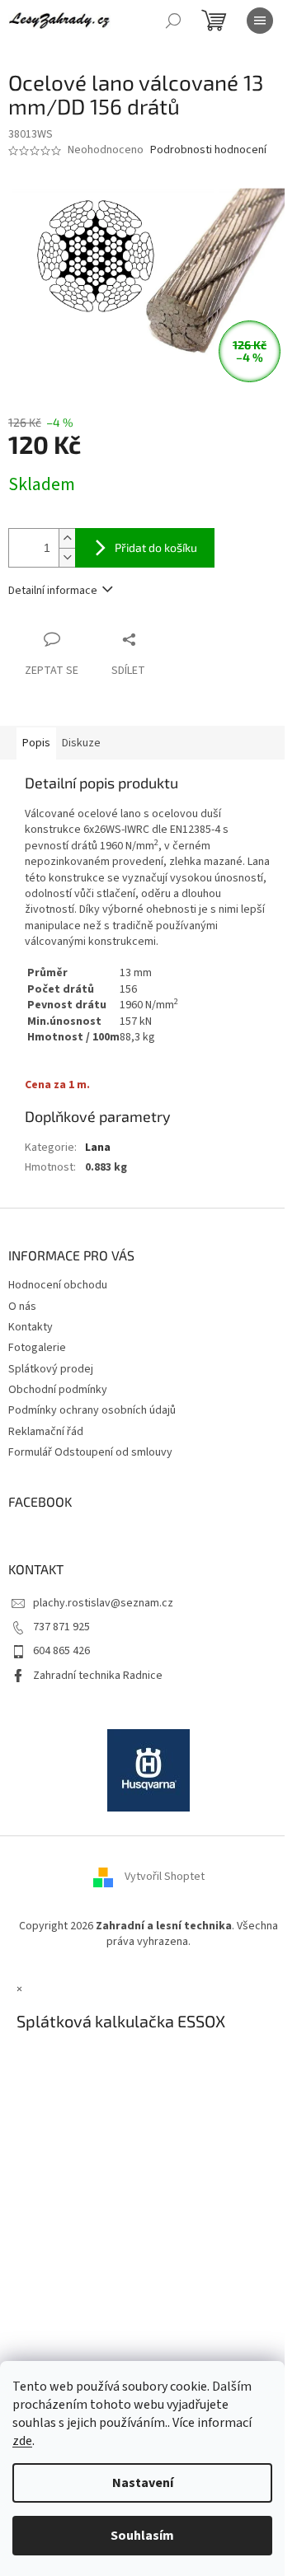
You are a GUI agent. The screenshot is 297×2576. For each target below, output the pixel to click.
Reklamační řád (46, 1432)
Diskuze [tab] (81, 743)
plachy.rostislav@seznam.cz (103, 1603)
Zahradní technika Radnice (98, 1676)
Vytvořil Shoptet (165, 1877)
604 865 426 (61, 1651)
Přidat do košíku (156, 547)
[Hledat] (173, 21)
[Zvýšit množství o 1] (67, 538)
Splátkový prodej (51, 1369)
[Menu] (260, 21)
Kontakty (31, 1327)
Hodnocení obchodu (58, 1285)
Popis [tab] (36, 743)
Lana (98, 1148)
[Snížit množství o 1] (67, 557)
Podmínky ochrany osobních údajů (92, 1410)
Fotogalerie (37, 1348)
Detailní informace (53, 591)
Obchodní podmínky (58, 1390)
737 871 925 (61, 1627)
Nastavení (143, 2483)
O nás (22, 1307)
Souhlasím (142, 2536)
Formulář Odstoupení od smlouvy (90, 1452)
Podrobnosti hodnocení (208, 150)
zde (22, 2441)
